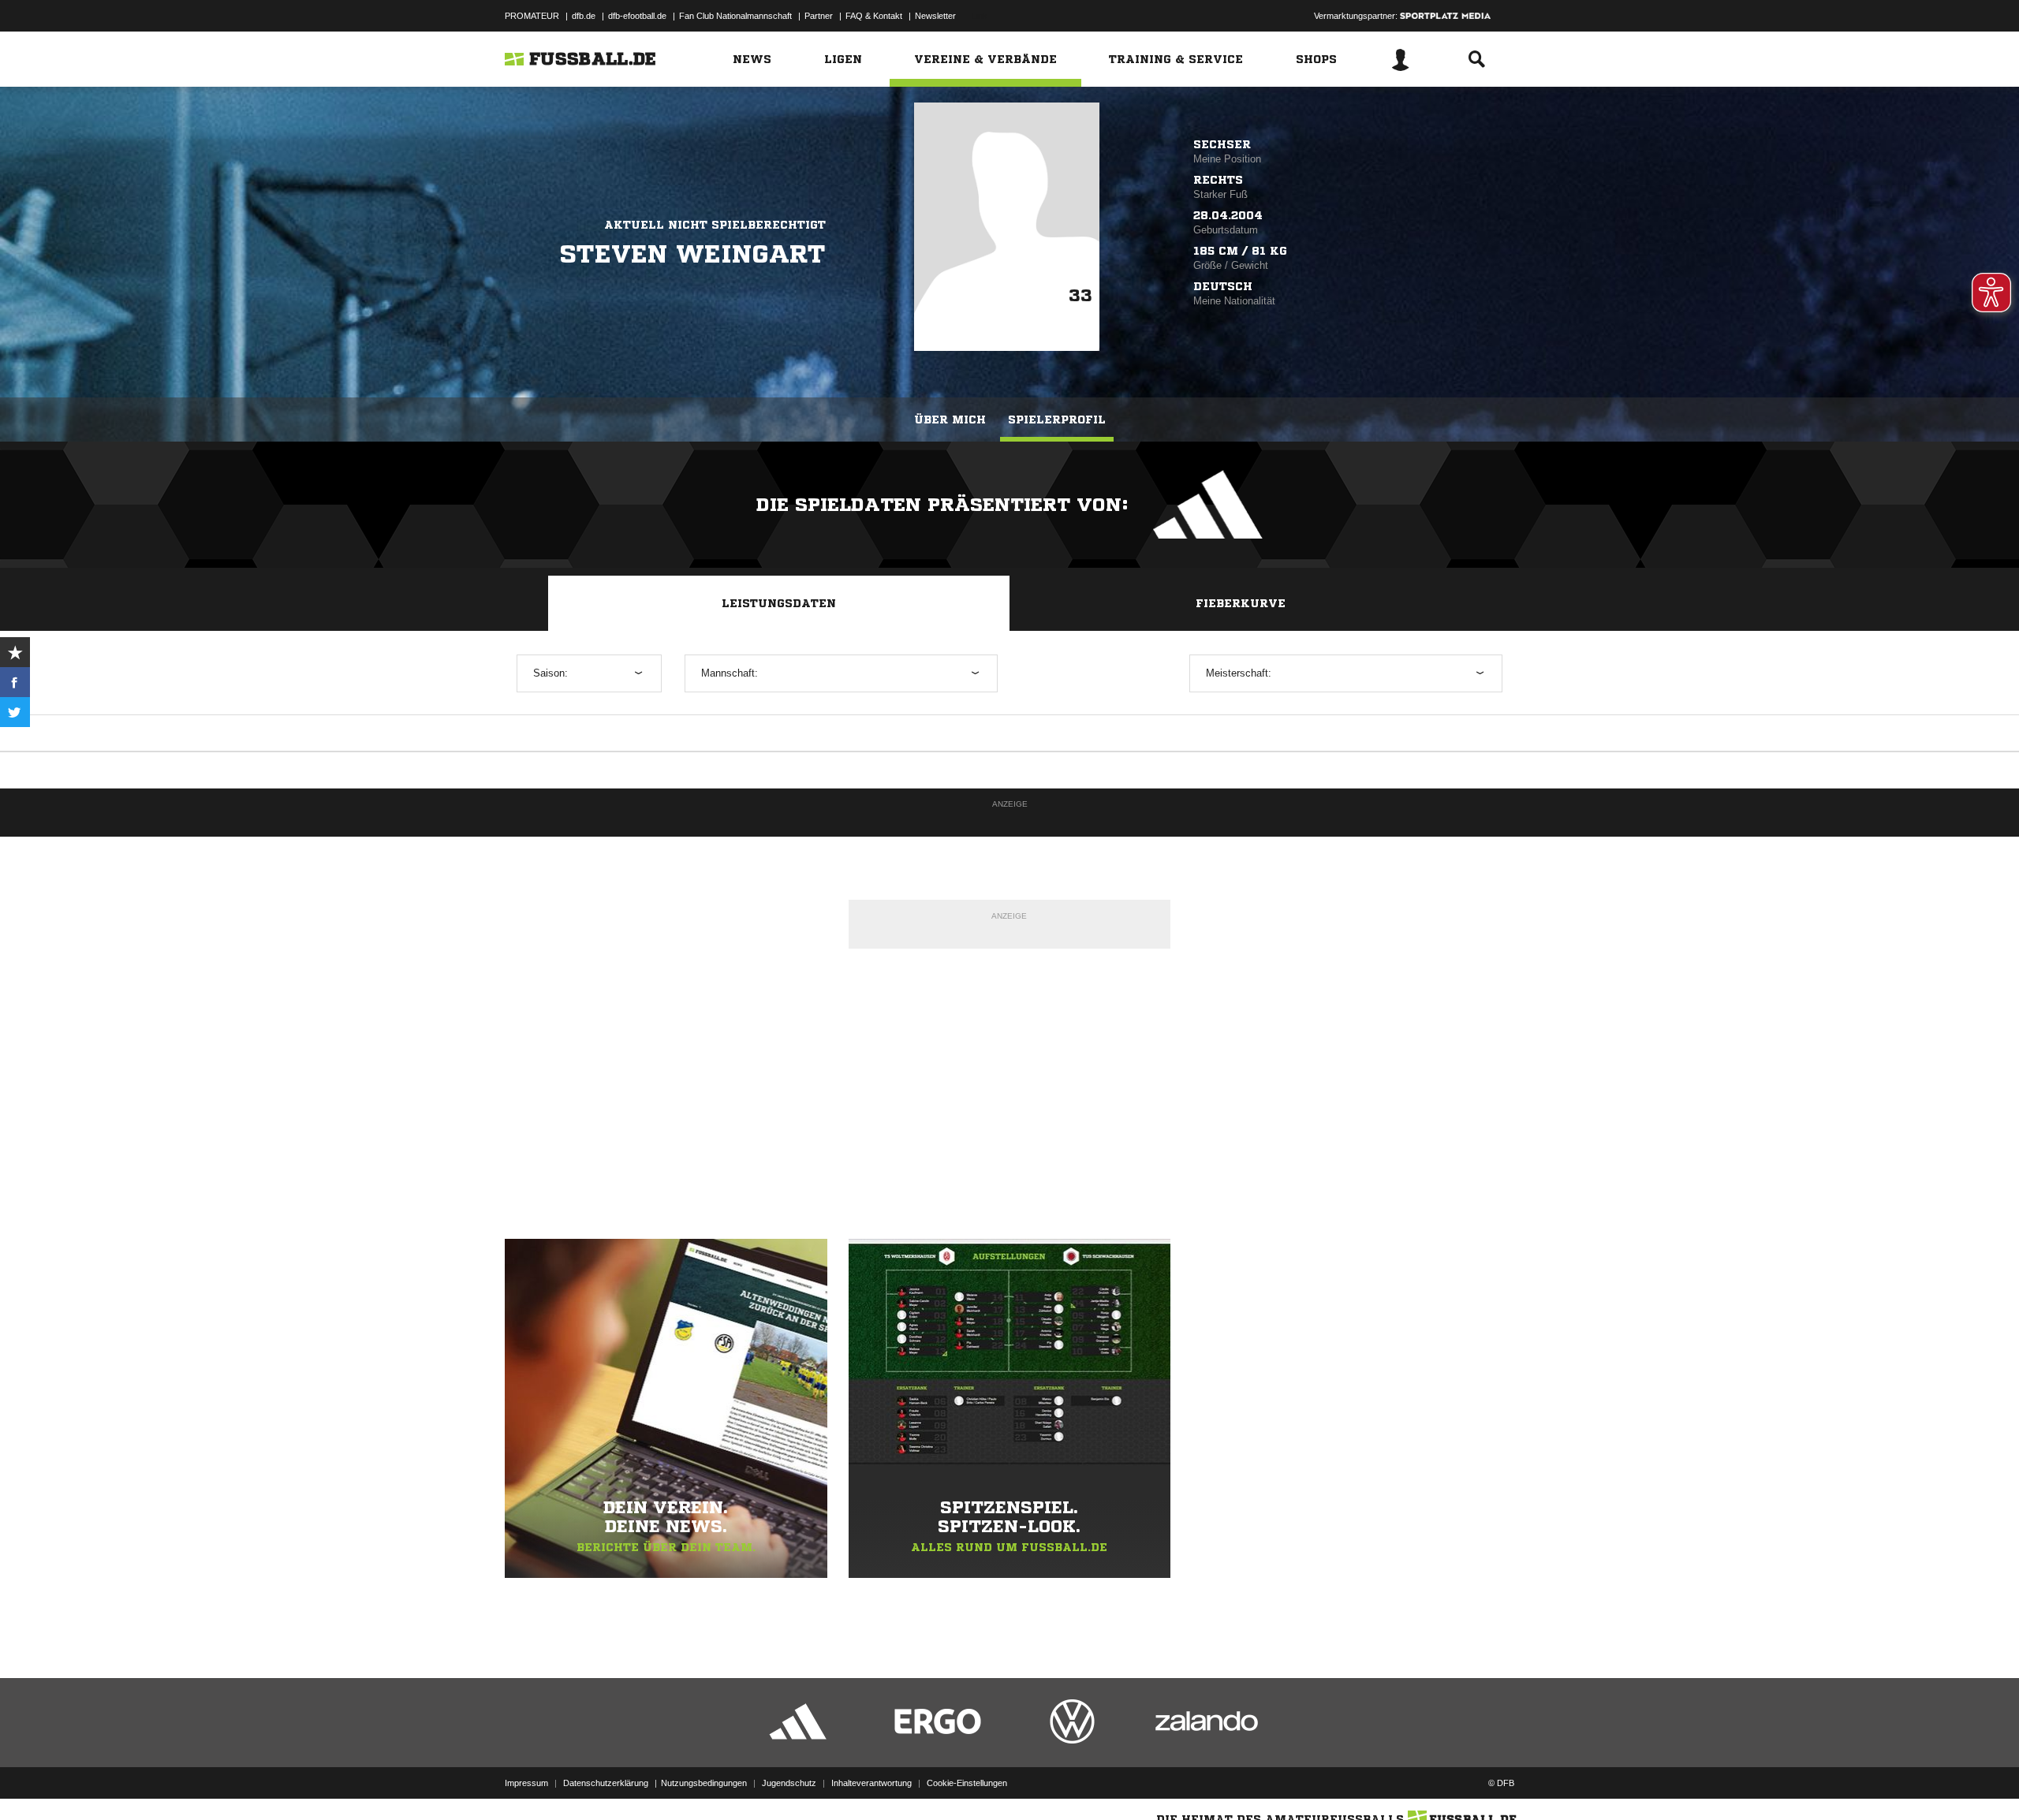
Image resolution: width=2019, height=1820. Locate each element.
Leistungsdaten (779, 603)
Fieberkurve (1241, 603)
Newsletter (935, 16)
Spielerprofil (1057, 420)
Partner (819, 16)
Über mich (950, 420)
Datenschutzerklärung (606, 1783)
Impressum (526, 1783)
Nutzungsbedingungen (704, 1783)
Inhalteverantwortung (871, 1783)
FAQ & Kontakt (874, 16)
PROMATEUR (532, 16)
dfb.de (584, 16)
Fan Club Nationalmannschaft (735, 16)
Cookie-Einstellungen (967, 1783)
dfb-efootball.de (637, 16)
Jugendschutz (789, 1783)
